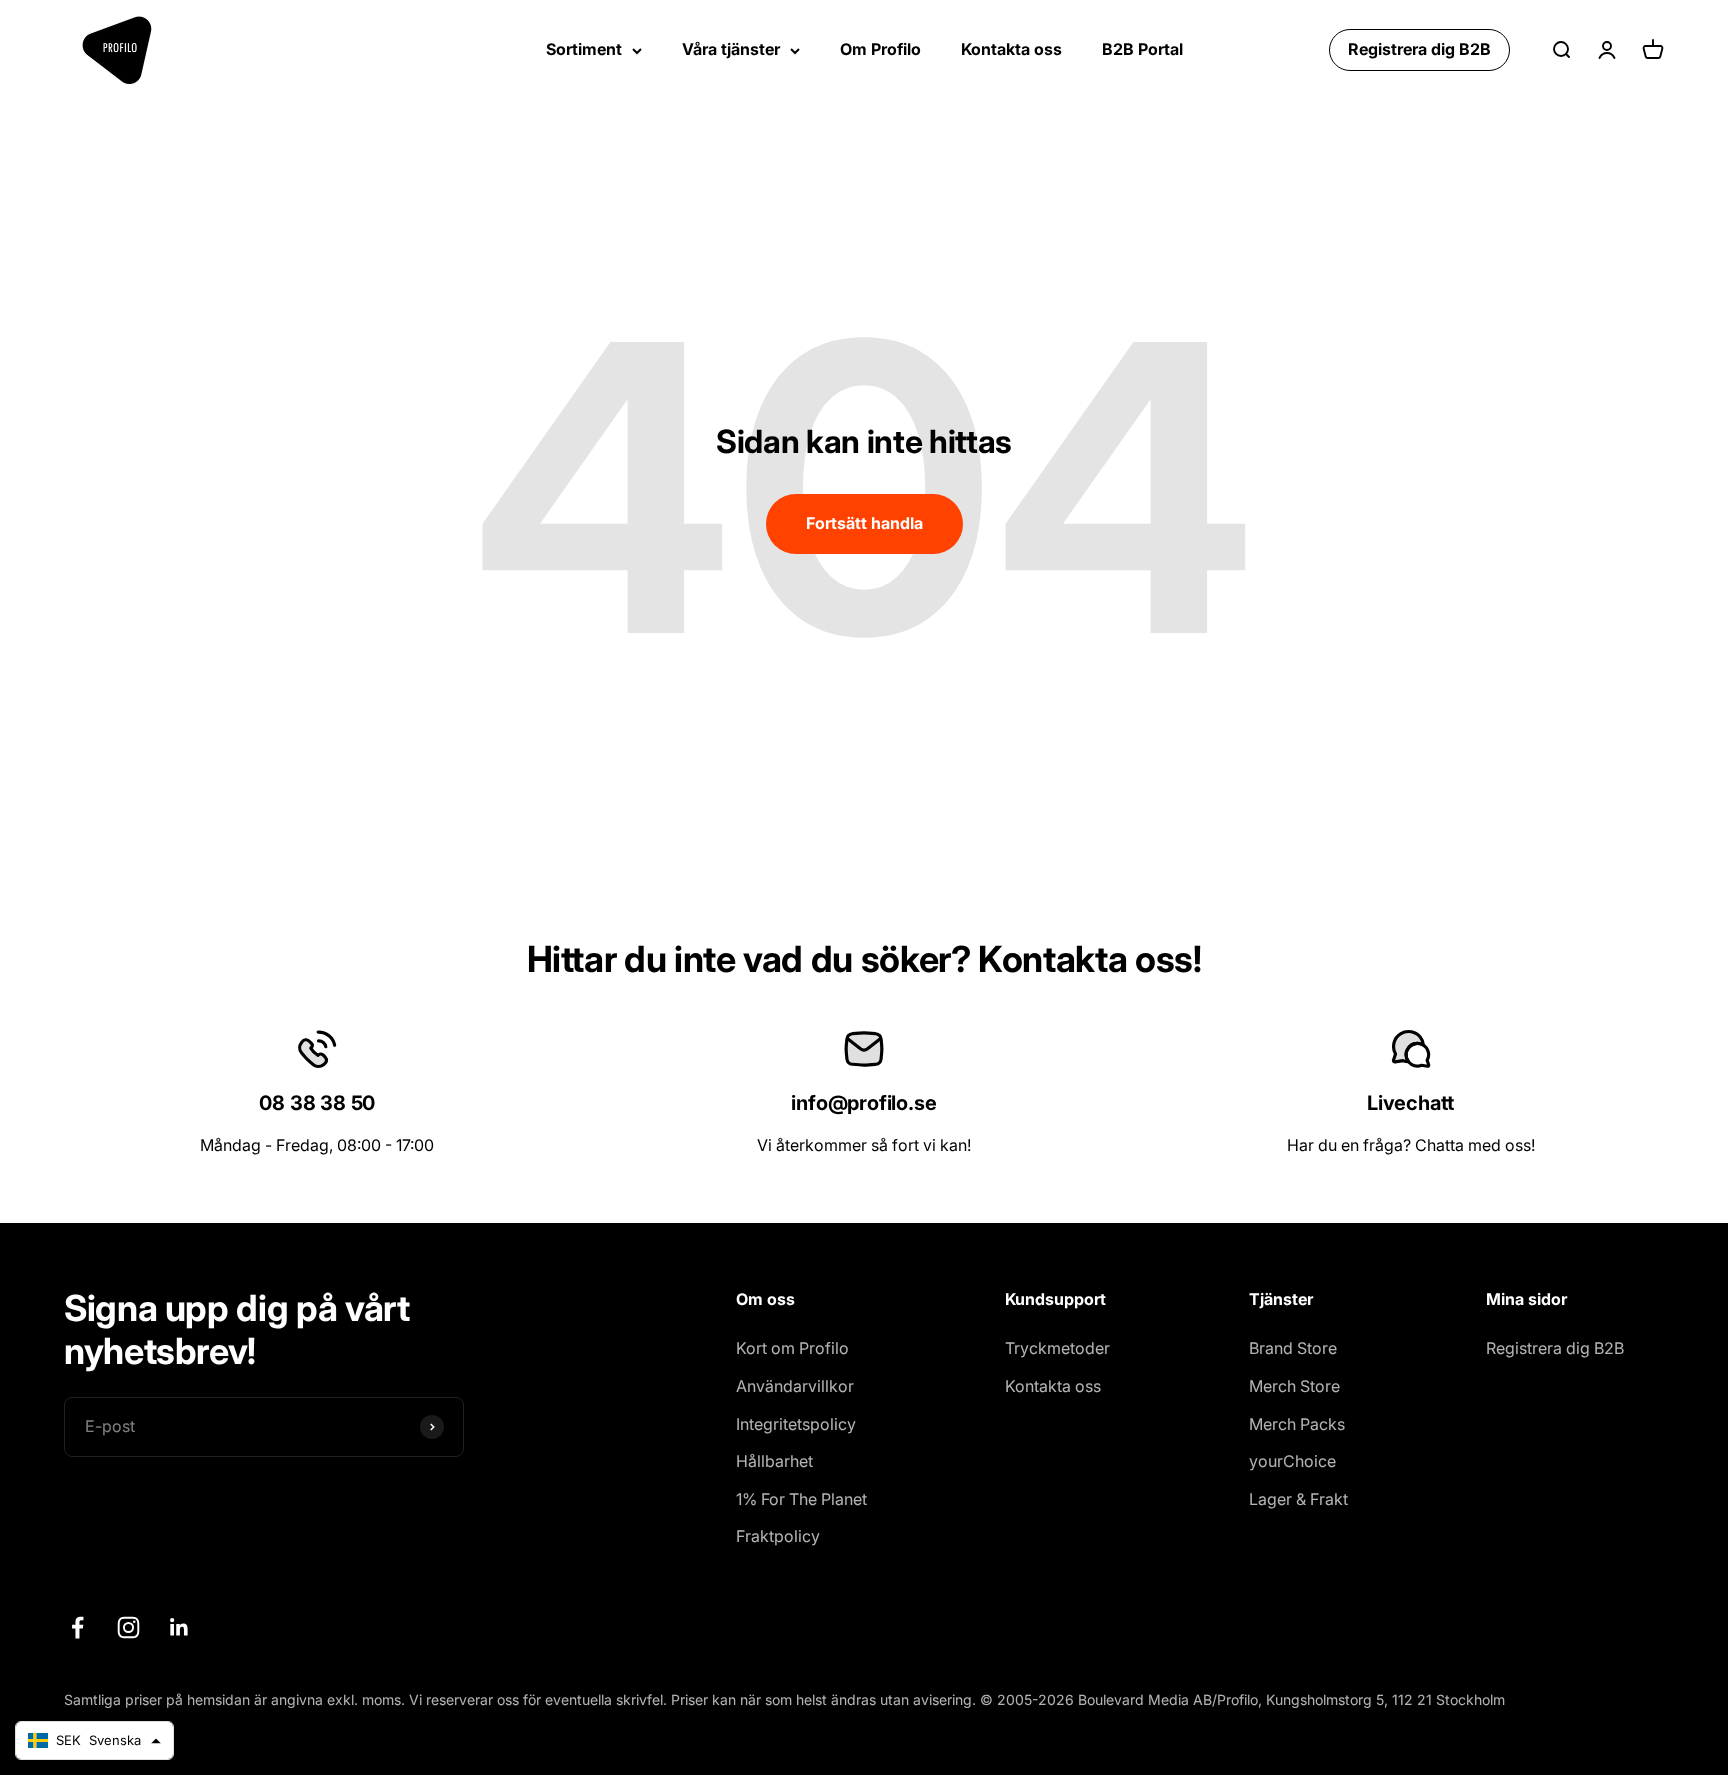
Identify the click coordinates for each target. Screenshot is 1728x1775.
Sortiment (584, 49)
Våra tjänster (731, 49)
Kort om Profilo (792, 1348)
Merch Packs (1297, 1424)
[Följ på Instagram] (128, 1627)
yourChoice (1292, 1461)
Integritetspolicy (796, 1424)
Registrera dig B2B (1419, 49)
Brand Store (1293, 1348)
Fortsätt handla (864, 523)
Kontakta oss (1011, 49)
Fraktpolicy (778, 1536)
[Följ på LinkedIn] (179, 1627)
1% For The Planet (801, 1499)
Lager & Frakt (1298, 1499)
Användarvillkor (795, 1386)
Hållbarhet (774, 1461)
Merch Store (1294, 1386)
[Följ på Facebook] (77, 1627)
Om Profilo (880, 49)
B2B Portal (1142, 49)
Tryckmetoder (1057, 1348)
